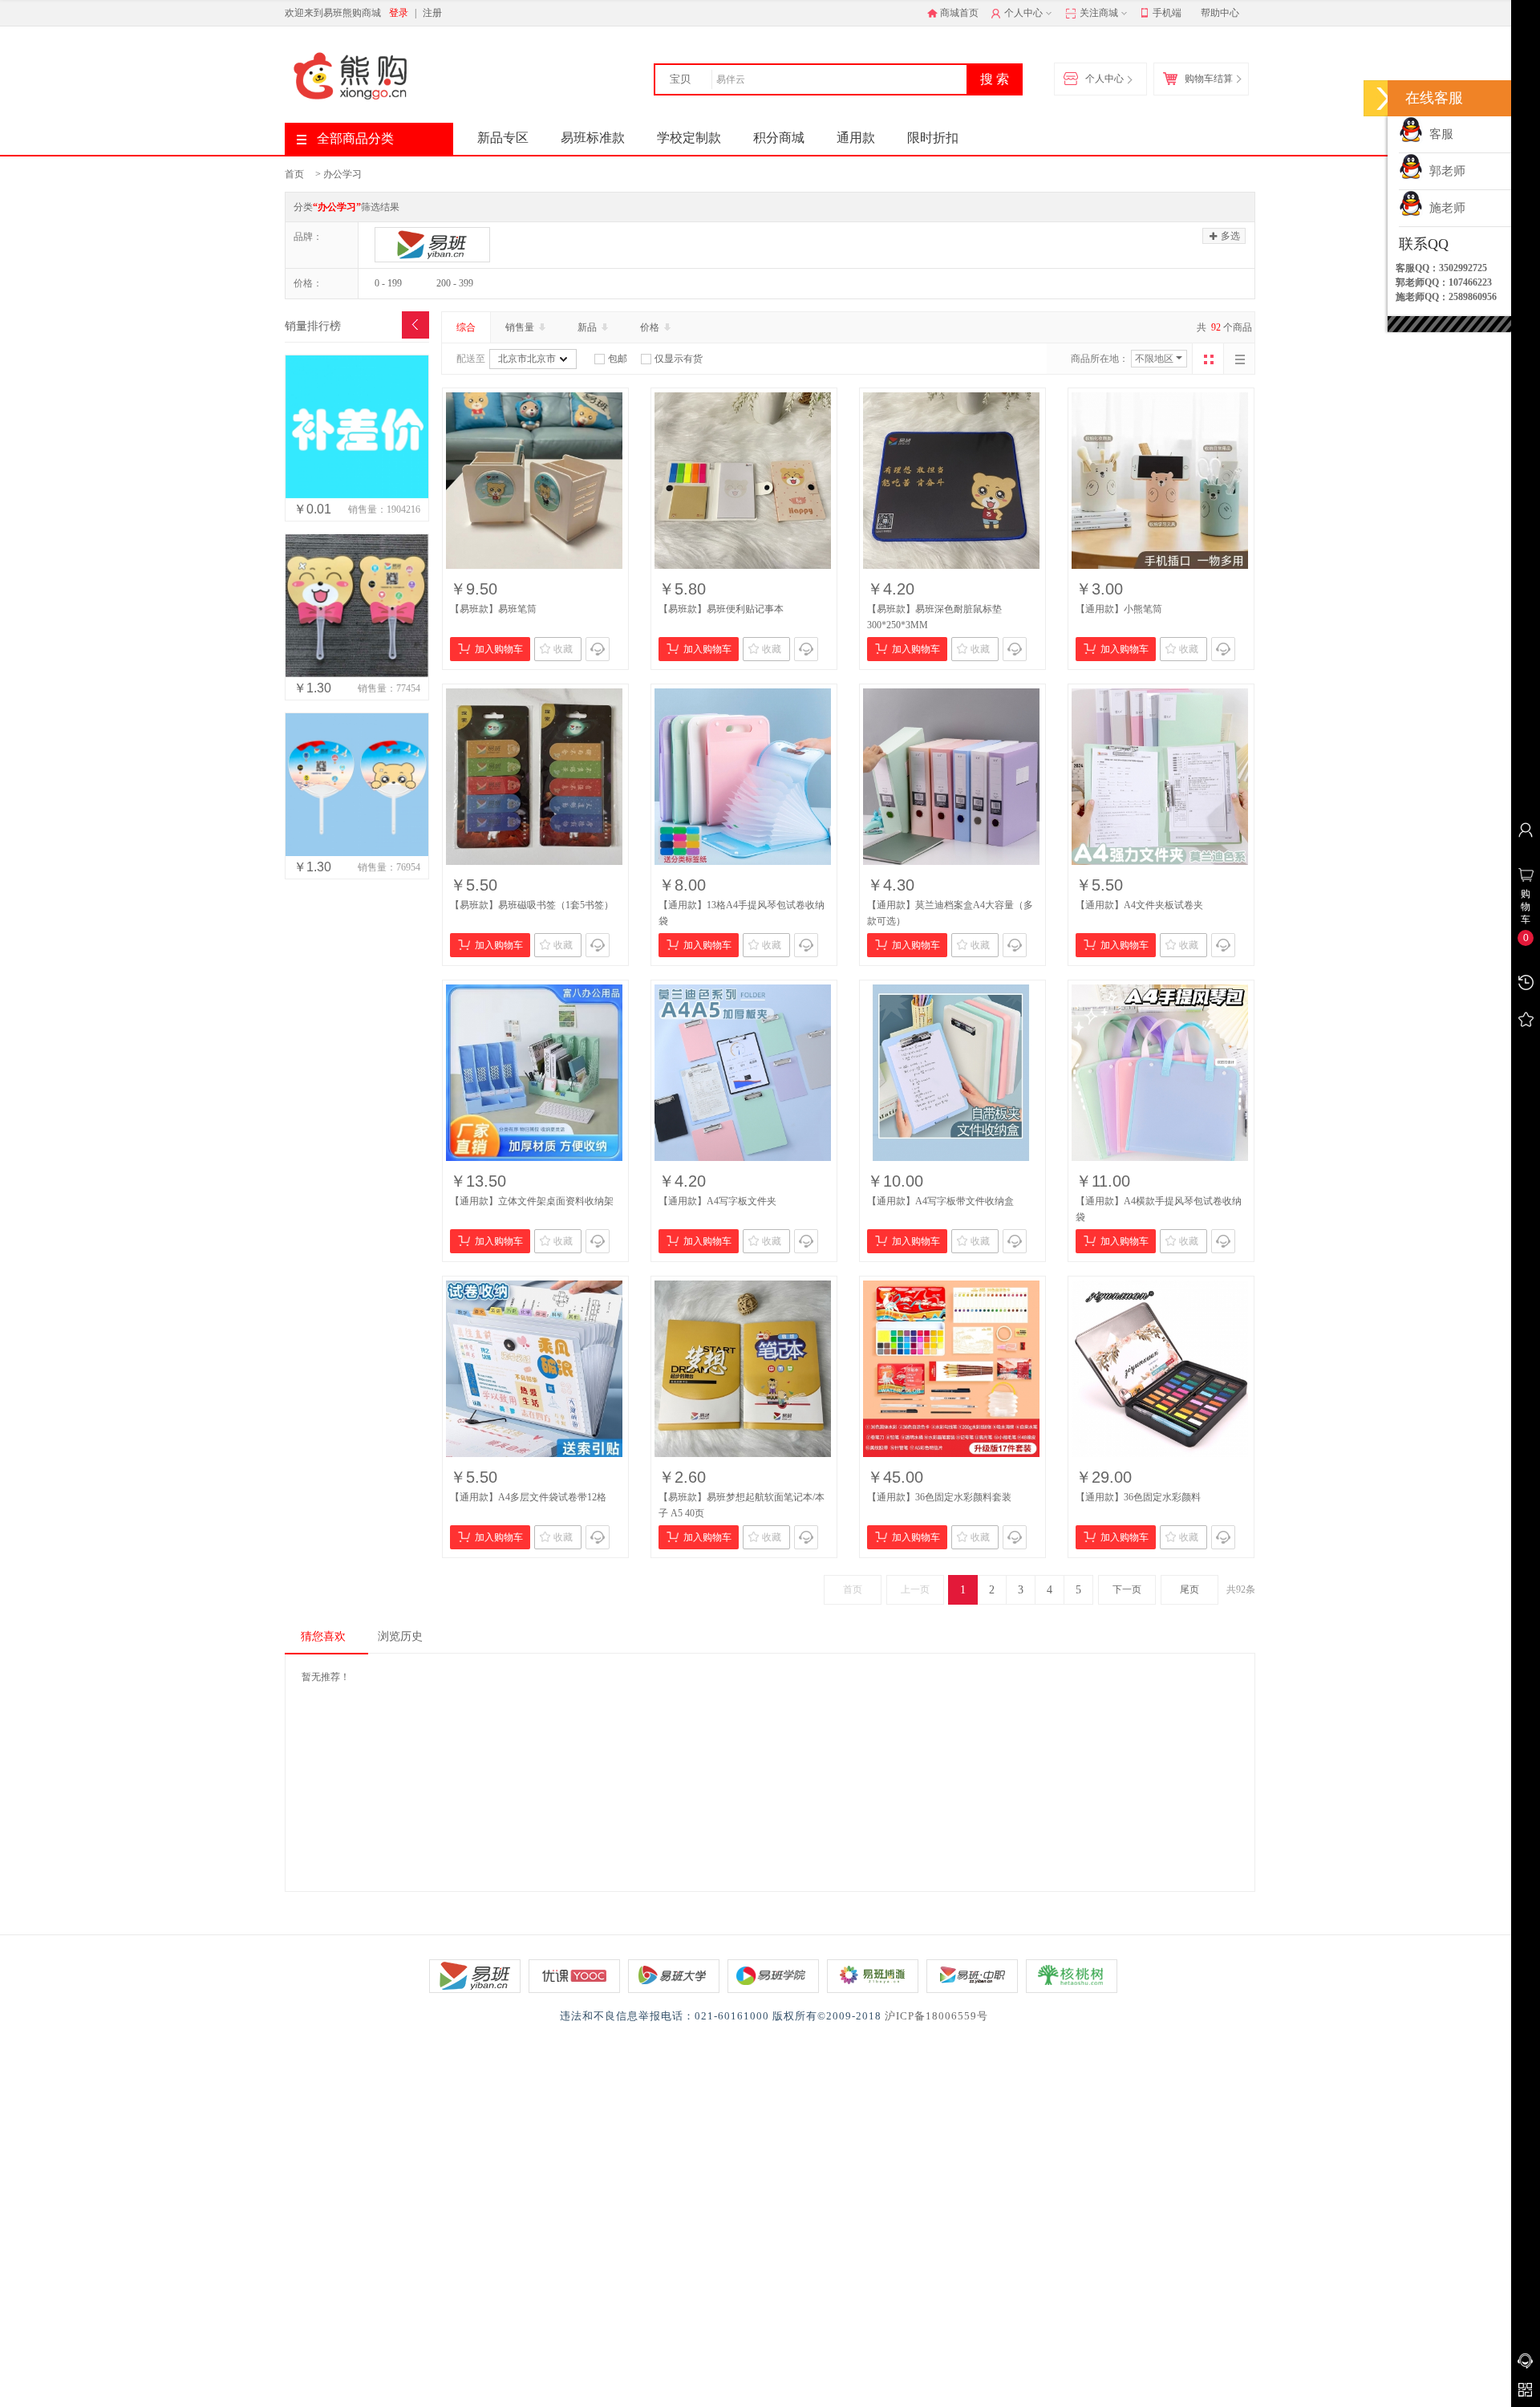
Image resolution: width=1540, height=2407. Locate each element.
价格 (651, 327)
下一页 (1127, 1589)
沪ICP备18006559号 (936, 2016)
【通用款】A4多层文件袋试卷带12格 (528, 1497)
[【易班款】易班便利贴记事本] (743, 481)
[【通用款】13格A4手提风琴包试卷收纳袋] (743, 777)
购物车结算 (1209, 79)
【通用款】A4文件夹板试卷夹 (1139, 905)
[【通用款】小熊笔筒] (1160, 481)
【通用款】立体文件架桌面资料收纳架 (532, 1201)
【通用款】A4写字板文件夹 (717, 1201)
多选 (1229, 236)
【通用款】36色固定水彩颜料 (1138, 1497)
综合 (466, 327)
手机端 (1167, 13)
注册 (432, 13)
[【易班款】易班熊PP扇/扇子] (357, 606)
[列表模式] (1239, 359)
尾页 (1189, 1589)
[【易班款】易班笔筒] (534, 481)
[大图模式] (1208, 359)
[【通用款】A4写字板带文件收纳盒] (951, 1073)
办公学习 (342, 174)
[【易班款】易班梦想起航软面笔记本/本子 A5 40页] (743, 1369)
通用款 (856, 138)
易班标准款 (593, 138)
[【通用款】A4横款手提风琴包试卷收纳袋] (1160, 1073)
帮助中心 (1220, 13)
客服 (1438, 134)
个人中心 (1022, 13)
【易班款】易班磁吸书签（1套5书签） (532, 905)
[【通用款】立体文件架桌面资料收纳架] (534, 1073)
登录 (399, 13)
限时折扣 (933, 138)
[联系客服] (598, 649)
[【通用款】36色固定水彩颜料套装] (951, 1369)
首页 (294, 174)
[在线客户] (1384, 98)
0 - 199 (388, 283)
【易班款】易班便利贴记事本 (721, 609)
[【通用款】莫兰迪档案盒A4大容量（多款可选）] (951, 777)
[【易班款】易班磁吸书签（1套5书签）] (534, 777)
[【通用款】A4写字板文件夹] (743, 1073)
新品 (588, 327)
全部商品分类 (355, 138)
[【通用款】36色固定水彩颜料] (1160, 1369)
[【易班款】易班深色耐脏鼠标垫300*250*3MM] (951, 481)
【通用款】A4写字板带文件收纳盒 (940, 1201)
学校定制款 (689, 138)
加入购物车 (499, 649)
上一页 (915, 1589)
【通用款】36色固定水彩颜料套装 (939, 1497)
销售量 (521, 327)
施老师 (1444, 208)
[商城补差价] (357, 427)
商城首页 (959, 13)
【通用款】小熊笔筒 (1119, 609)
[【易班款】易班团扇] (357, 785)
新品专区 (503, 138)
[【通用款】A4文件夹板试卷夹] (1160, 777)
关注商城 (1098, 13)
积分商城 (779, 138)
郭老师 (1444, 171)
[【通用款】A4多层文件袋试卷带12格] (534, 1369)
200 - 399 (455, 283)
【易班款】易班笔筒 (493, 609)
